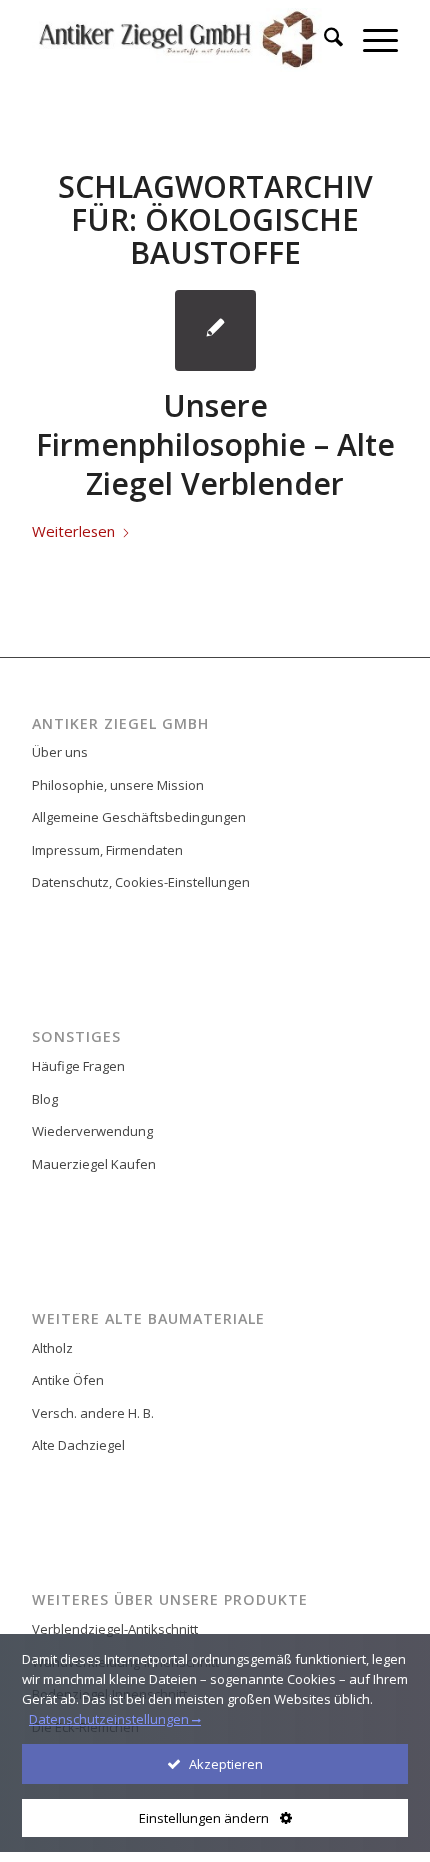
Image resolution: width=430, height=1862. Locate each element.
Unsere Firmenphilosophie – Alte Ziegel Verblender (215, 444)
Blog (45, 1099)
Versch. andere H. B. (93, 1413)
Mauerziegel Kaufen (94, 1164)
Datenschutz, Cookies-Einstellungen (141, 882)
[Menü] (370, 40)
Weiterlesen (73, 531)
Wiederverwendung (92, 1131)
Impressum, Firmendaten (107, 850)
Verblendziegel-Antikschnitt (115, 1629)
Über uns (60, 752)
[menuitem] (323, 40)
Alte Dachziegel (78, 1445)
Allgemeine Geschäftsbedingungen (139, 817)
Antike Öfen (68, 1380)
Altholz (52, 1348)
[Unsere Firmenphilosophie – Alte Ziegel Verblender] (215, 330)
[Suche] (323, 40)
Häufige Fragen (78, 1066)
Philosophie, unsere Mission (118, 785)
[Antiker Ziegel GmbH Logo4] (178, 40)
